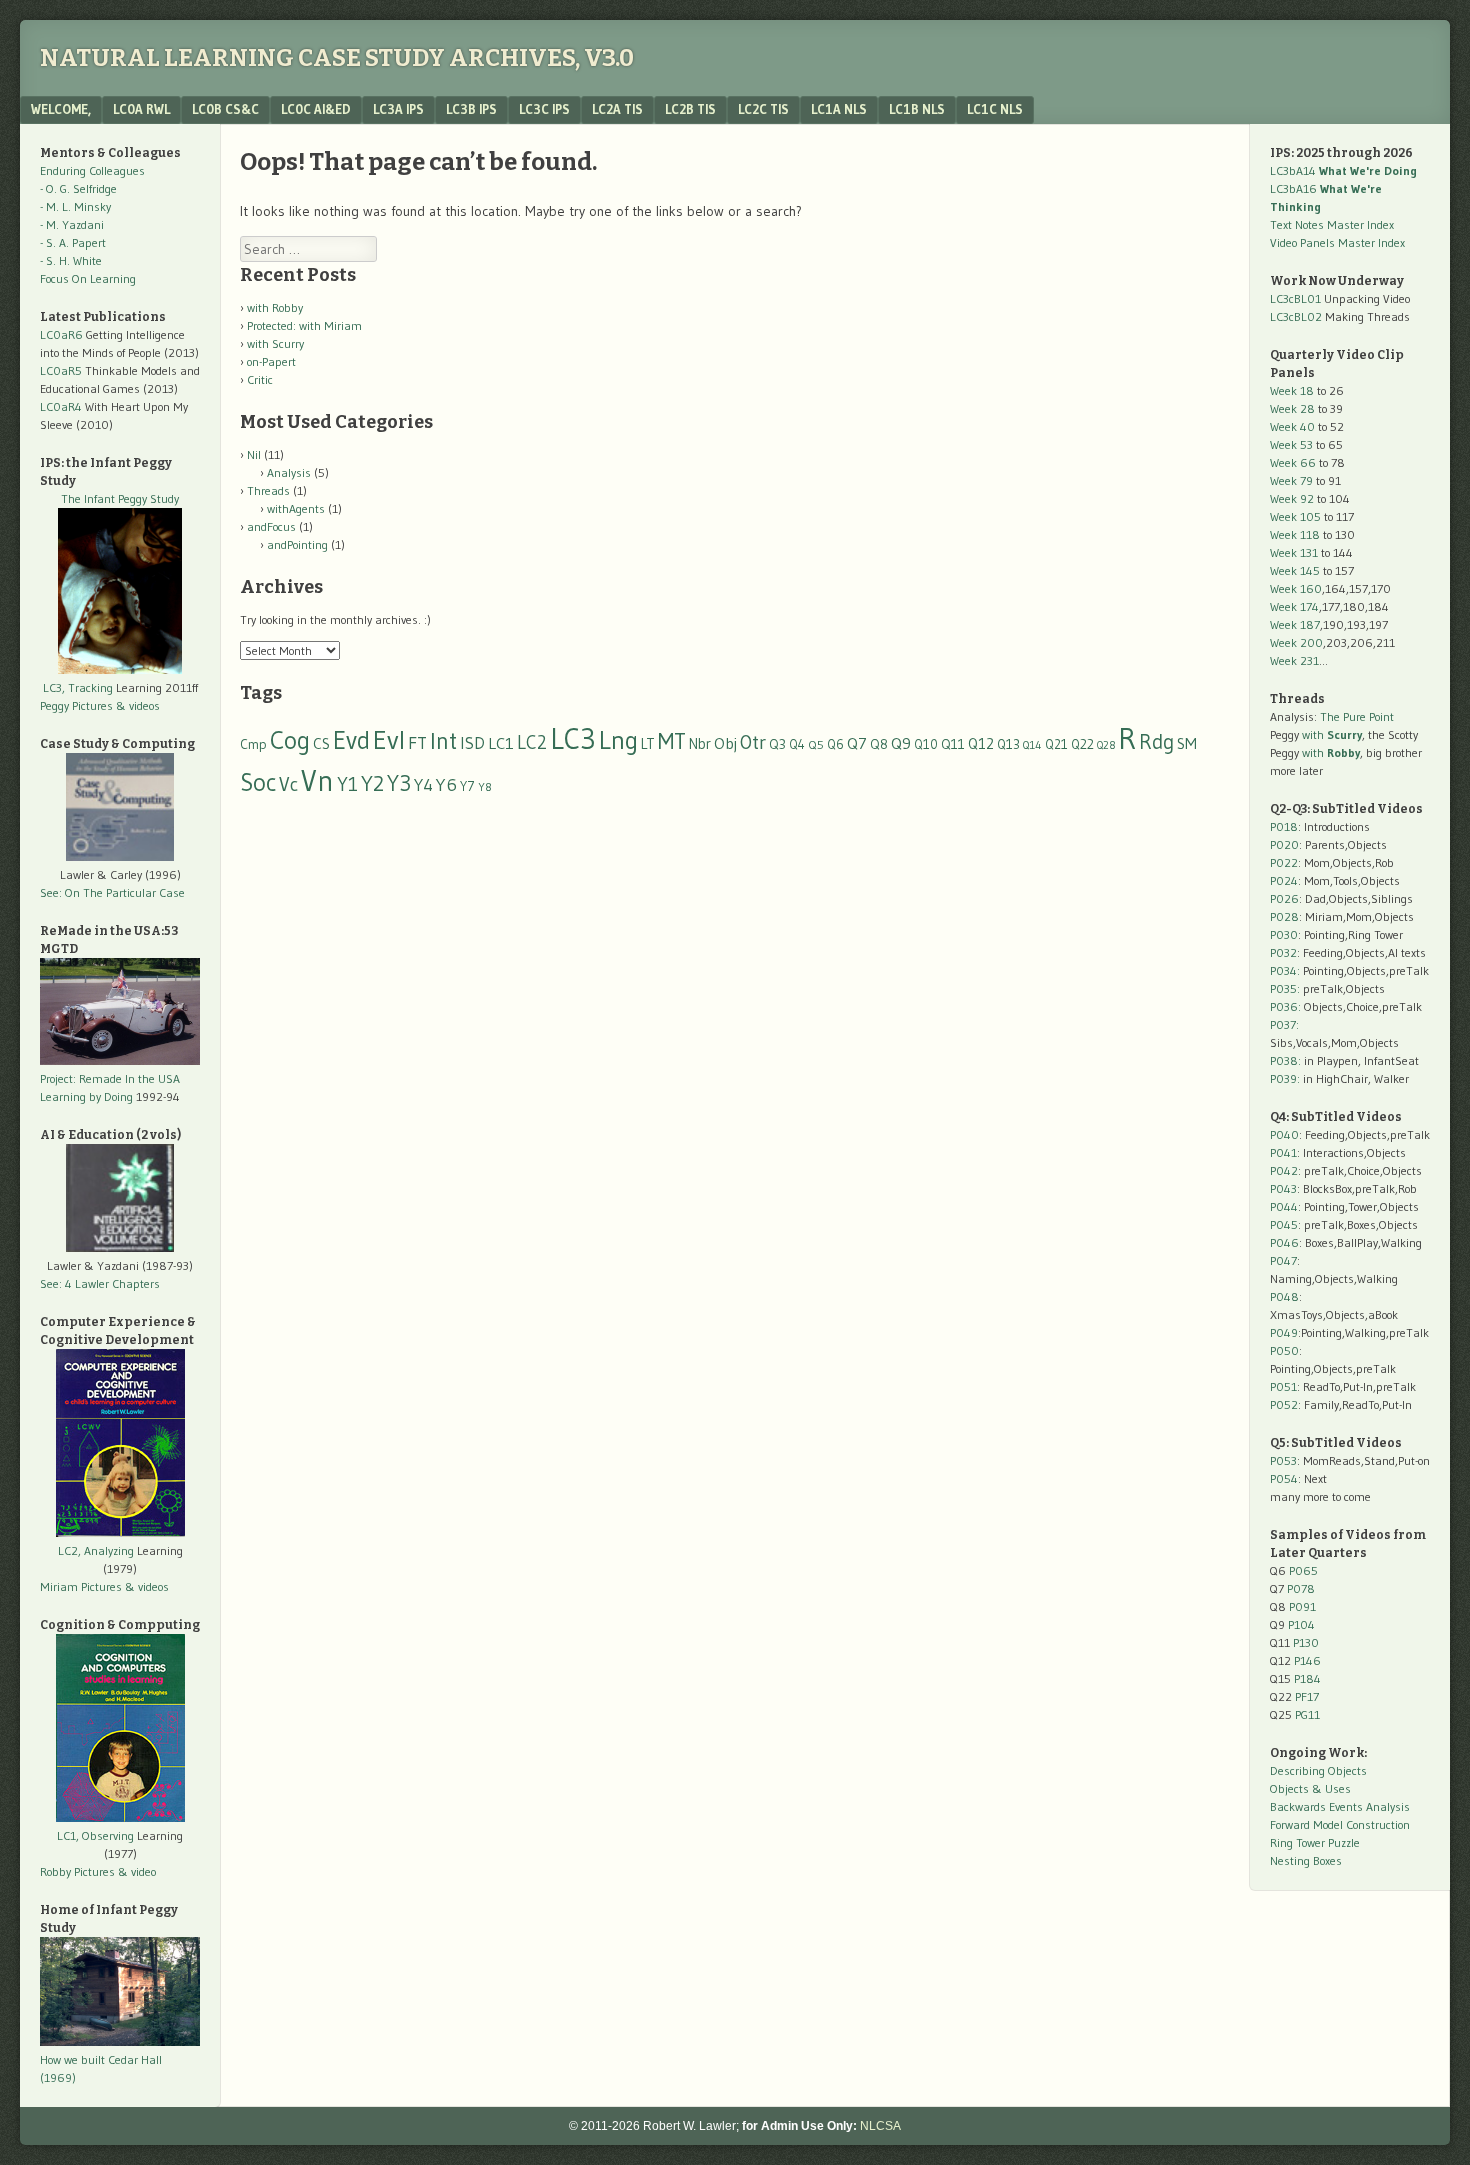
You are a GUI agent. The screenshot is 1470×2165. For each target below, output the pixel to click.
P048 (1284, 1296)
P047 (1283, 1260)
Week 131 (1294, 552)
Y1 (347, 784)
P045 (1284, 1224)
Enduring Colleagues (92, 170)
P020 (1284, 844)
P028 (1284, 916)
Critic (260, 379)
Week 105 (1295, 516)
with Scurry (275, 343)
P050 (1284, 1350)
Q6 (835, 744)
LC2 (532, 742)
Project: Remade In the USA (110, 1078)
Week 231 (1294, 660)
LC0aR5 (61, 370)
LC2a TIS (617, 109)
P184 (1307, 1678)
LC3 (573, 738)
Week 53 (1291, 444)
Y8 (485, 787)
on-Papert (271, 361)
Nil (254, 454)
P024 (1284, 880)
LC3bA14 (1343, 170)
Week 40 (1292, 426)
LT (648, 744)
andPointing (297, 544)
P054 (1284, 1478)
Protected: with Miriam (304, 325)
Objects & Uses (1310, 1788)
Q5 (816, 744)
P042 (1284, 1170)
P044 (1284, 1206)
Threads (268, 490)
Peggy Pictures (76, 705)
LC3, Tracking (78, 687)
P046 (1284, 1242)
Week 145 (1295, 570)
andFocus (271, 526)
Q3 (777, 744)
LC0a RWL (141, 109)
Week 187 (1295, 624)
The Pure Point (1357, 716)
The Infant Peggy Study (120, 498)
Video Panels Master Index (1337, 242)
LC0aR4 (61, 406)
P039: (1285, 1078)
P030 (1284, 934)
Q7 (857, 743)
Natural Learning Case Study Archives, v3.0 (337, 58)
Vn (317, 781)
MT (672, 741)
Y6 (446, 784)
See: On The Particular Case (112, 892)
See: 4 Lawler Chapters (100, 1283)
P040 (1284, 1134)
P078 (1301, 1588)
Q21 (1056, 744)
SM (1187, 743)
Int (443, 740)
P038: (1285, 1060)
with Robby (275, 307)
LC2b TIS (690, 109)
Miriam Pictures (81, 1586)
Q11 (953, 744)
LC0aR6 (61, 334)
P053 (1283, 1460)
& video (137, 1871)
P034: (1285, 970)
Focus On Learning (88, 278)
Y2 (372, 783)
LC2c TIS (763, 109)
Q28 (1106, 745)
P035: (1286, 988)
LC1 (501, 743)
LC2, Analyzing (96, 1550)
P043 (1283, 1188)
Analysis (289, 472)
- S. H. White (71, 260)
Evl (389, 740)
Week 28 (1292, 408)
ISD (472, 743)
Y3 (399, 783)
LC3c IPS (544, 109)
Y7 (467, 786)
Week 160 (1296, 588)
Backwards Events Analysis (1340, 1806)
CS (321, 743)
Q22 (1082, 744)
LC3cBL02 (1296, 316)
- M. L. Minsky (75, 206)
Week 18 (1292, 390)
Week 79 (1291, 480)
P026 (1284, 898)
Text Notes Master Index (1332, 224)
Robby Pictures (79, 1871)
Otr (753, 742)
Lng (618, 740)
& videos (138, 705)
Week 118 (1295, 534)
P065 (1303, 1570)
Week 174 (1294, 606)
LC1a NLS (839, 109)
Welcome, (61, 109)
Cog (290, 740)
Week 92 (1292, 498)
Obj (725, 743)
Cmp (253, 744)
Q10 (926, 744)
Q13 (1008, 744)
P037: (1284, 1024)
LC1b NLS (917, 109)
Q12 (981, 743)
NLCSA (880, 2126)
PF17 (1307, 1696)
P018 (1284, 826)
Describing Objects (1318, 1770)
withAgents (296, 508)
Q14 (1032, 745)
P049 (1284, 1332)
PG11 (1307, 1714)
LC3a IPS (398, 109)
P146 (1307, 1660)
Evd (351, 740)
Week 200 (1296, 642)
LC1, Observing (95, 1835)
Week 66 (1293, 462)
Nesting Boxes (1306, 1860)
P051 (1283, 1386)
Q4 (797, 744)
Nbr (700, 744)
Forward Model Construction (1340, 1824)
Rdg (1156, 741)
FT (417, 743)
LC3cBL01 (1295, 298)
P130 (1306, 1642)
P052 (1284, 1404)
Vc (288, 784)
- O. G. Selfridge (78, 188)
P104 (1301, 1624)
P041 (1283, 1152)
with (1332, 734)
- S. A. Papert (73, 242)
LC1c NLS (995, 109)
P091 (1302, 1606)
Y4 (423, 785)
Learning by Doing (86, 1096)
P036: (1285, 1006)
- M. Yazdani (72, 224)
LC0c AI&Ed (316, 109)
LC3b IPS (471, 109)
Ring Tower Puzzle (1315, 1842)
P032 (1283, 952)
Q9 (901, 743)
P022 (1284, 862)
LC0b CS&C (225, 109)
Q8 (879, 744)
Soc (258, 782)
